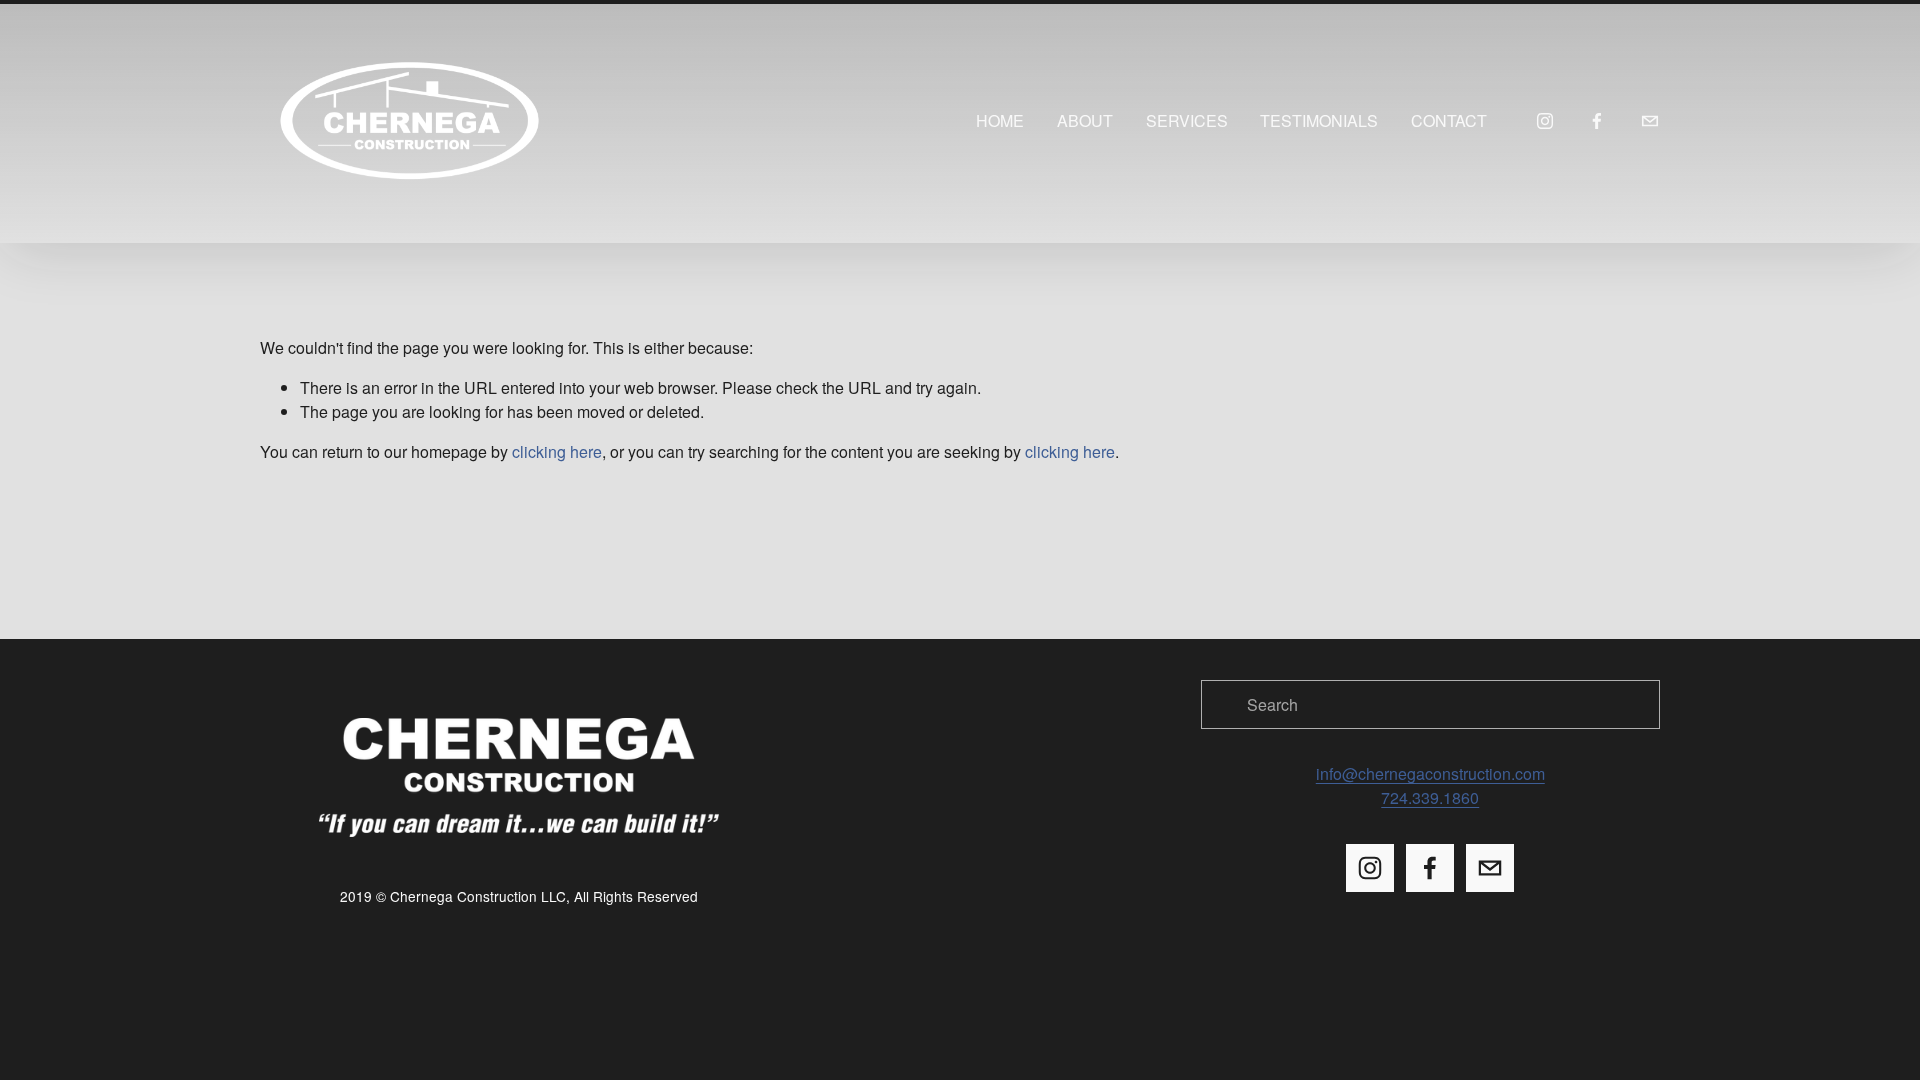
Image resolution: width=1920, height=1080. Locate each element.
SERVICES (1187, 120)
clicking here (557, 451)
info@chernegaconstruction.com (1430, 773)
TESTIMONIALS (1319, 120)
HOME (1000, 120)
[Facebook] (1597, 121)
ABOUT (1085, 120)
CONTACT (1449, 120)
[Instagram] (1545, 121)
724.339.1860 (1430, 797)
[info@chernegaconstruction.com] (1650, 121)
